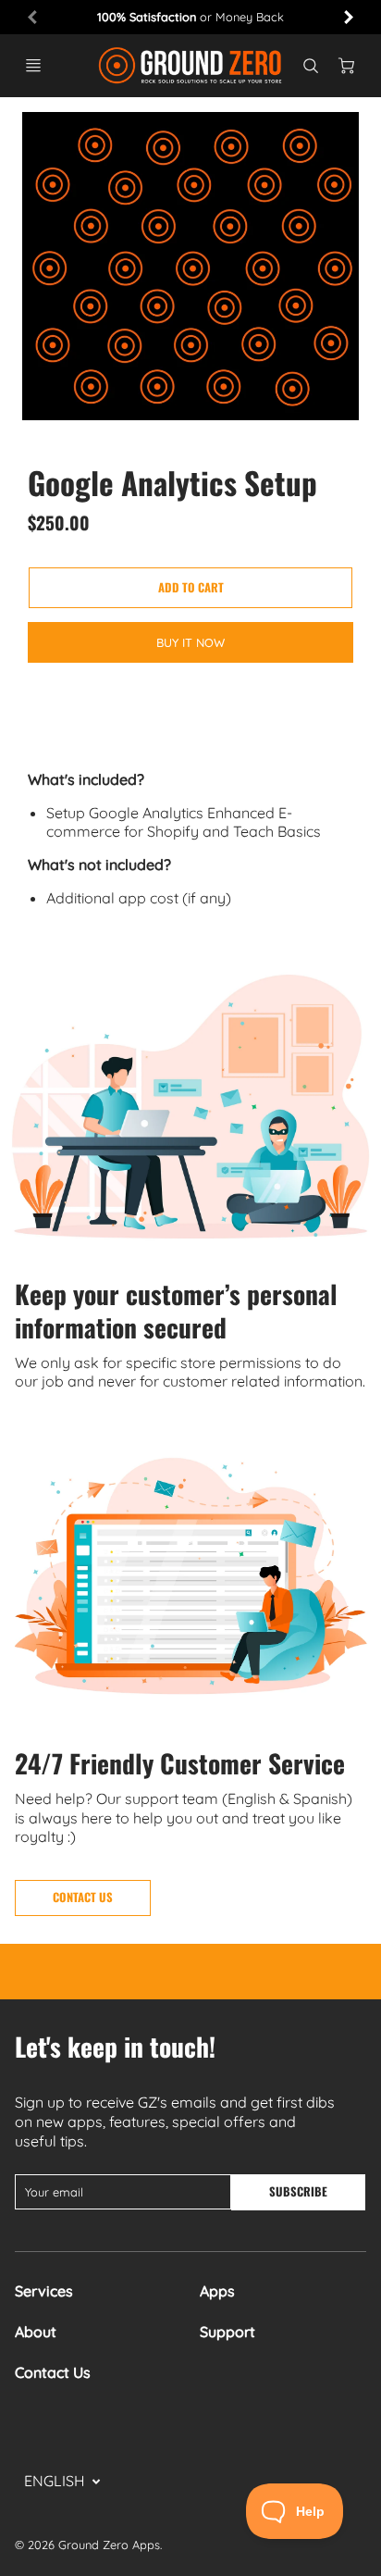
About (36, 2332)
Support (227, 2332)
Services (44, 2291)
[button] (190, 588)
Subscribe (298, 2191)
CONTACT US (83, 1897)
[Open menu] (33, 66)
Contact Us (53, 2372)
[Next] (348, 17)
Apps (217, 2291)
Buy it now (190, 642)
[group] (190, 17)
